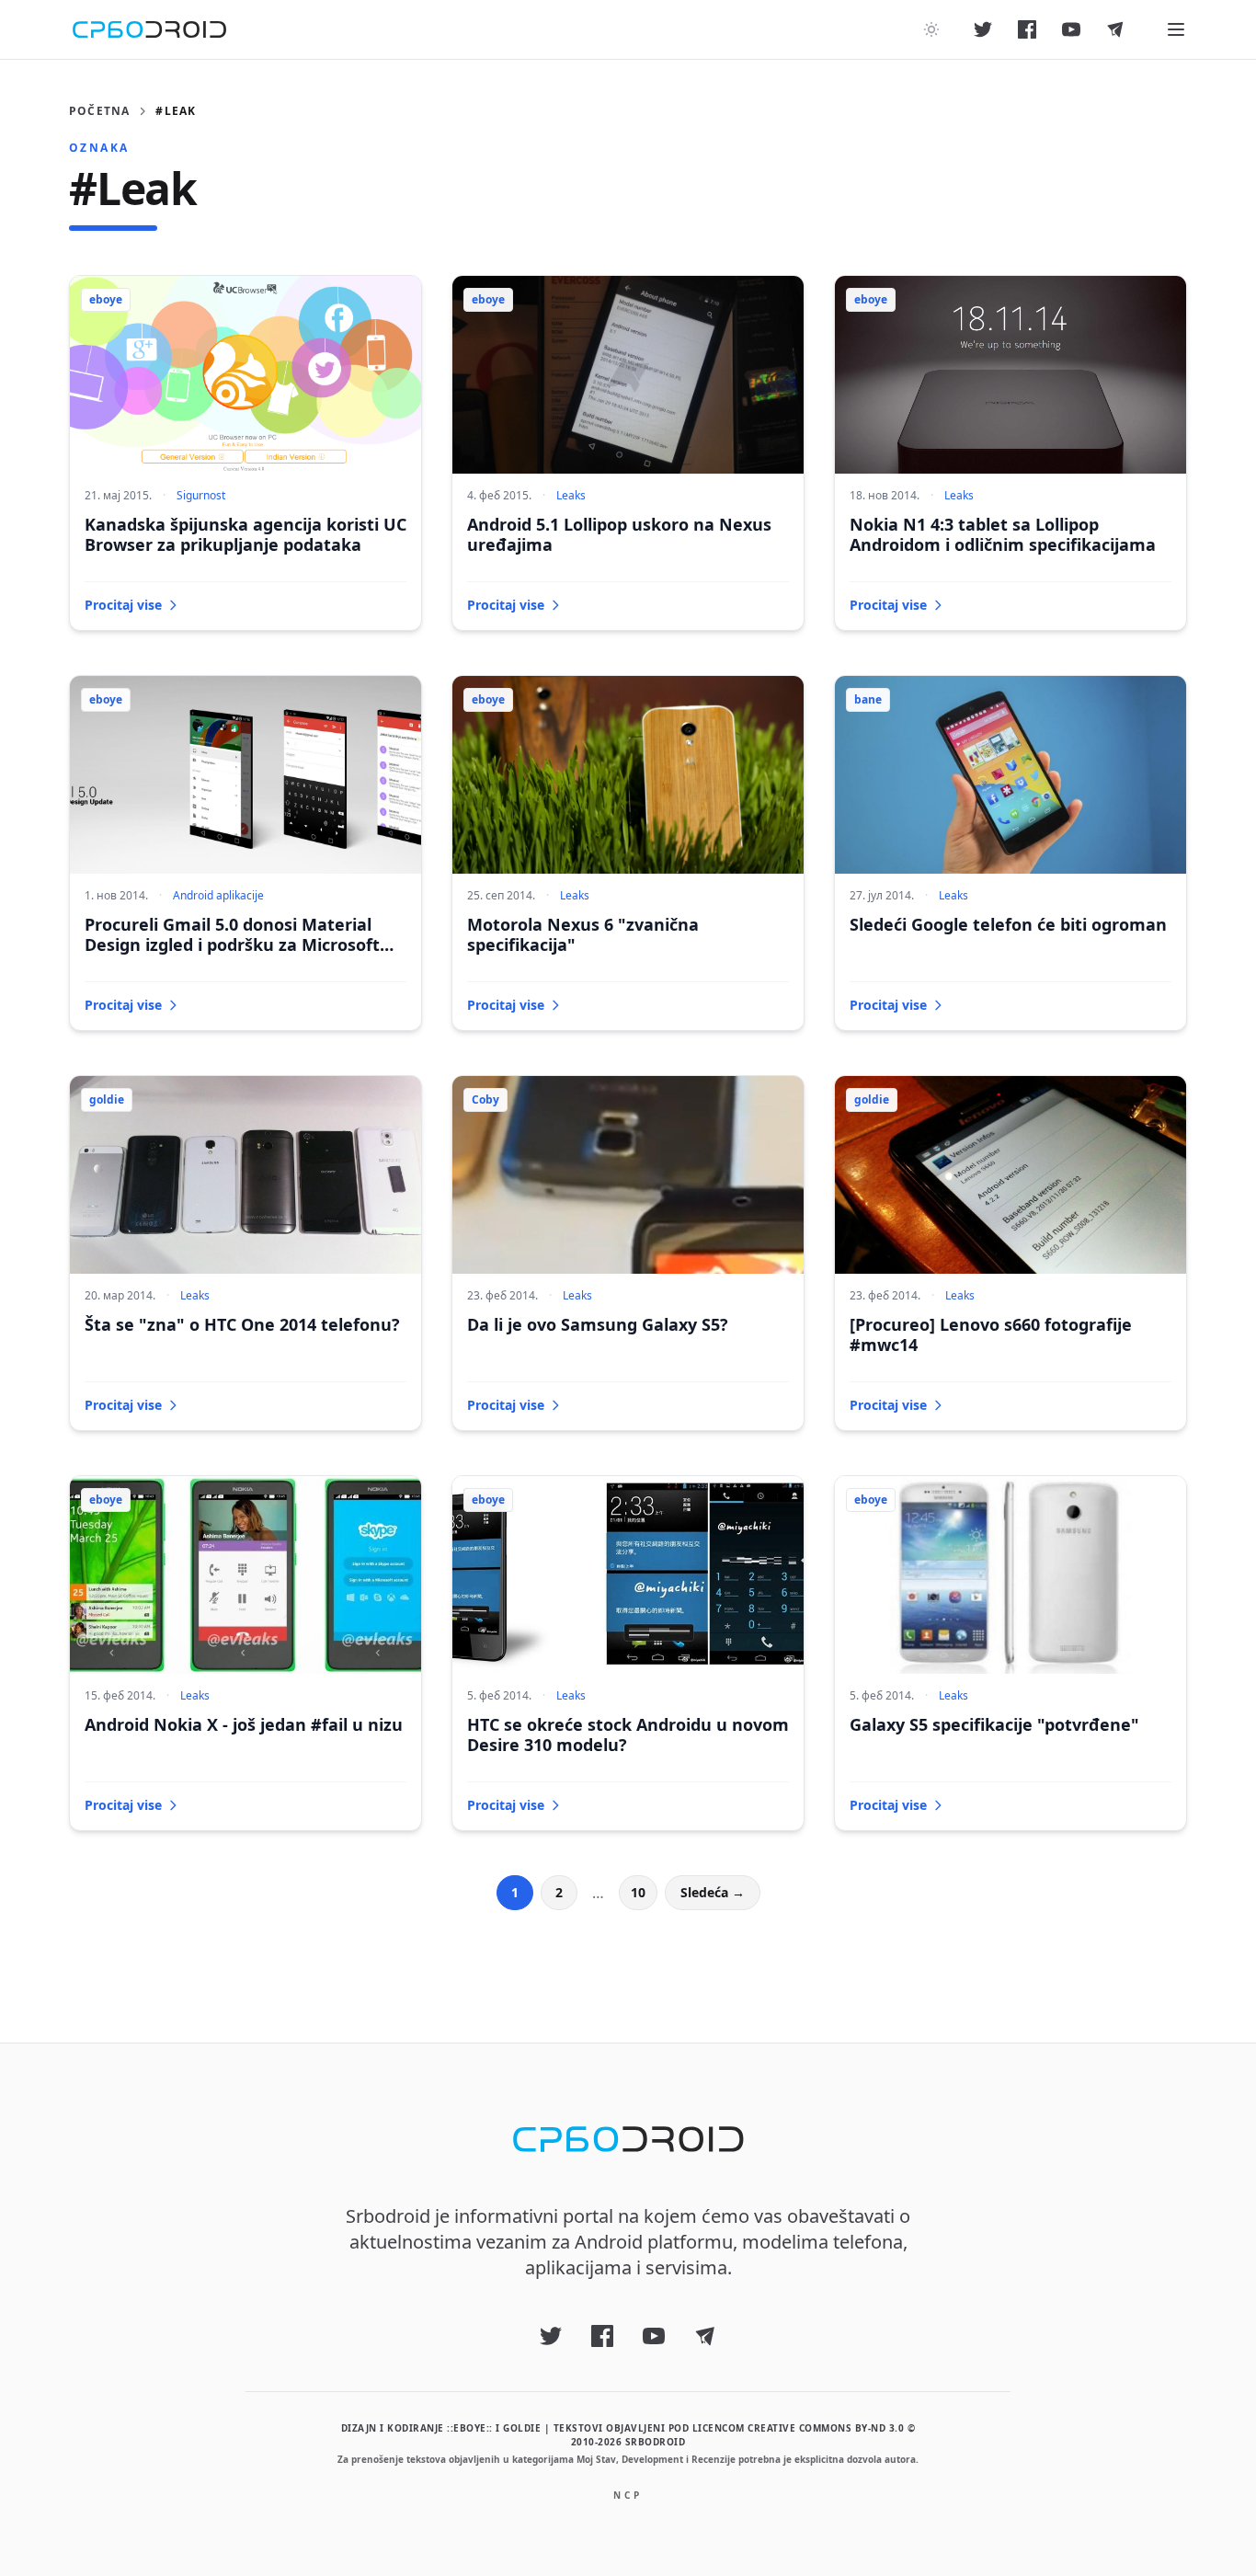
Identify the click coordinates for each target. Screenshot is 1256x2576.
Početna (99, 111)
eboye (106, 299)
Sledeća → (713, 1892)
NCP (628, 2495)
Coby (485, 1099)
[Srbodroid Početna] (149, 29)
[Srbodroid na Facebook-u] (1027, 29)
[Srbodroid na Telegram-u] (1115, 29)
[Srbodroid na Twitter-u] (983, 29)
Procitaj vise (123, 605)
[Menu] (1176, 29)
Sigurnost (201, 495)
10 (638, 1892)
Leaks (571, 495)
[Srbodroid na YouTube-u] (1071, 29)
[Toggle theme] (931, 29)
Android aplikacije (218, 895)
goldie (107, 1099)
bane (868, 699)
